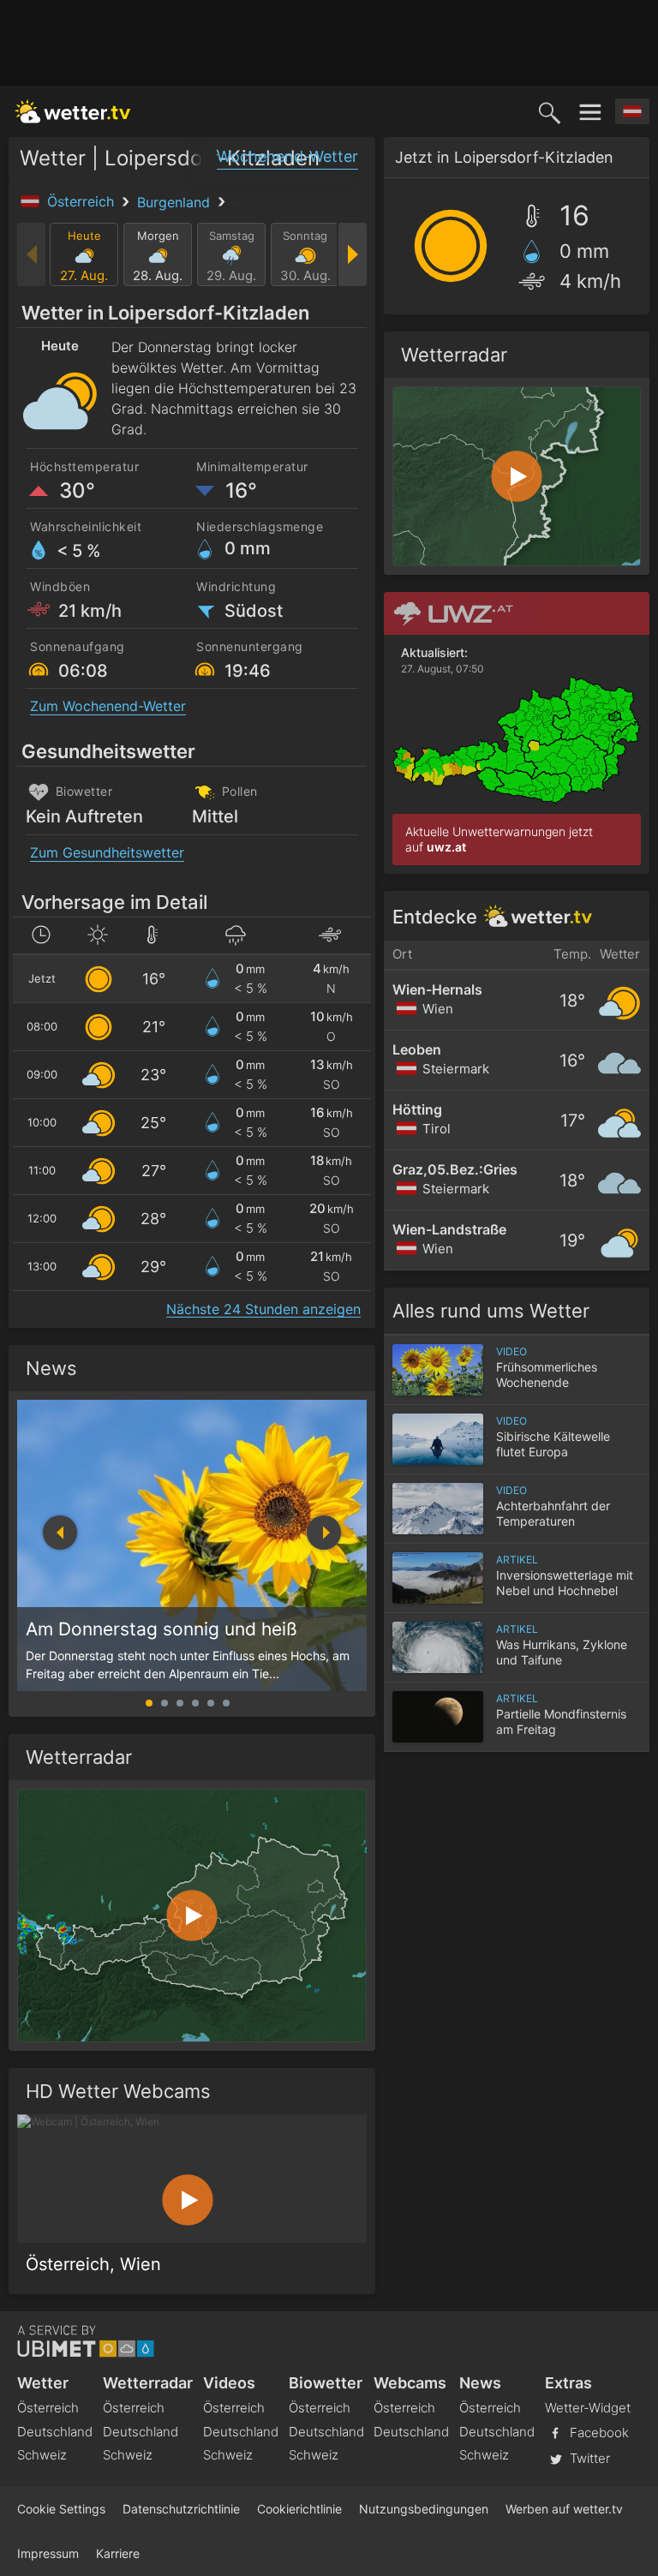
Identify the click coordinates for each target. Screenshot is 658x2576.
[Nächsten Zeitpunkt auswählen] (352, 254)
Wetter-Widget (588, 2408)
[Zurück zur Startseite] (73, 111)
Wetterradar (148, 2383)
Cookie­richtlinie (299, 2509)
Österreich (83, 201)
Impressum (48, 2553)
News (51, 1368)
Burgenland (176, 202)
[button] (324, 1533)
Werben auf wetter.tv (564, 2509)
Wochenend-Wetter (287, 156)
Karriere (118, 2553)
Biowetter (326, 2383)
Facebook (598, 2432)
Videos (229, 2383)
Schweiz (42, 2455)
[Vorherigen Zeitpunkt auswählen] (32, 254)
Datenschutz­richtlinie (181, 2509)
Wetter (43, 2383)
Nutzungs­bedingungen (424, 2509)
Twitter (588, 2457)
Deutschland (55, 2432)
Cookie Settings (61, 2509)
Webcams (410, 2383)
